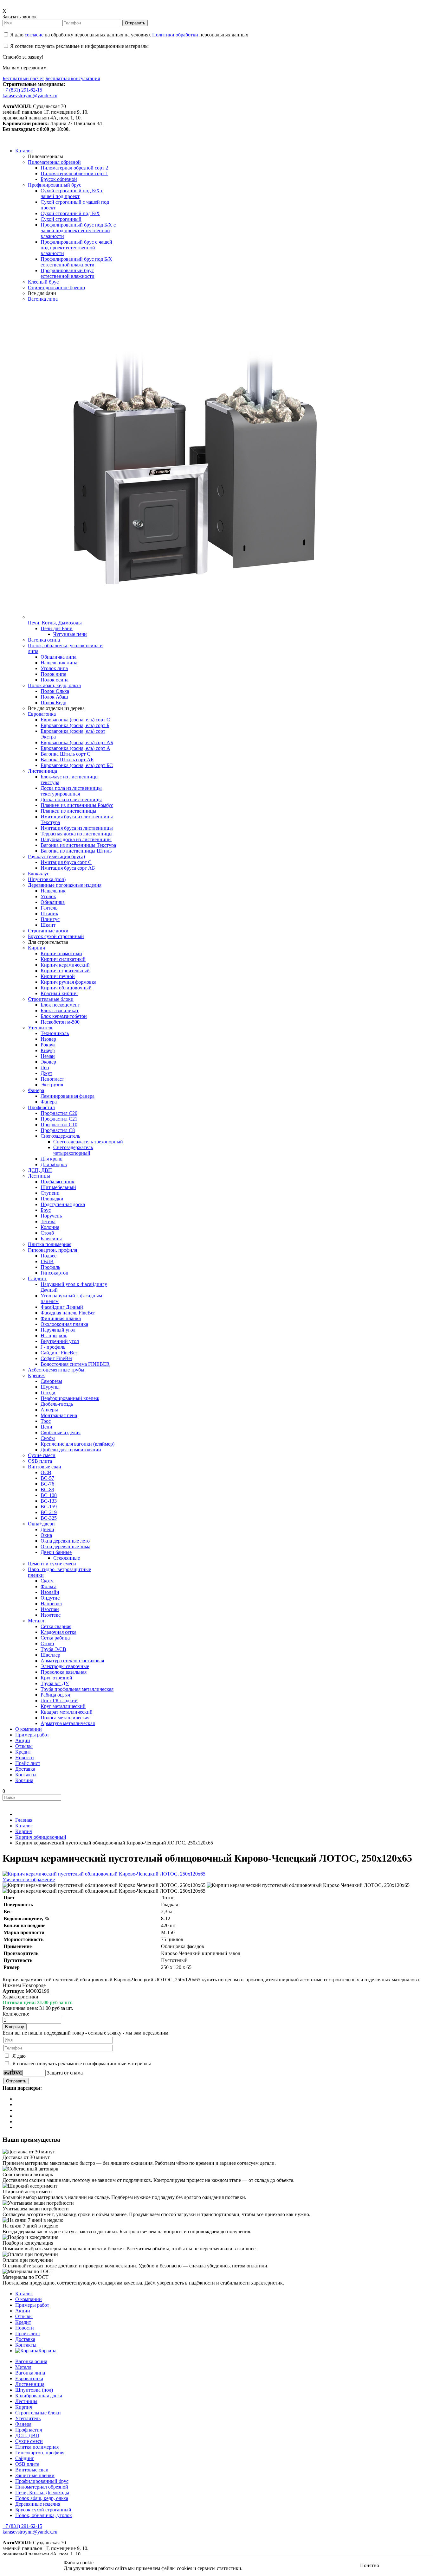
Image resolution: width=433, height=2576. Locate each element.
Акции (23, 2311)
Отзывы (24, 2316)
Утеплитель (28, 2418)
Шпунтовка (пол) (34, 2390)
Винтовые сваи (32, 2470)
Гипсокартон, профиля (40, 2453)
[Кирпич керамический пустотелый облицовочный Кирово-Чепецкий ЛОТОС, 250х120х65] (104, 1885)
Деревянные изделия (38, 2504)
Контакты (26, 2345)
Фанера (23, 2424)
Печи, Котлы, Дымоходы (42, 2493)
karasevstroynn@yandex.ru (30, 96)
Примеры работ (32, 2305)
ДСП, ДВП (27, 2435)
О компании (29, 2299)
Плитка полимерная (37, 2447)
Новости (25, 2328)
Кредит (23, 2322)
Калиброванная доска (39, 2396)
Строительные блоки (38, 2413)
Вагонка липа (30, 2373)
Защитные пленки (35, 2475)
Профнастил (29, 2430)
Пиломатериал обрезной (42, 2487)
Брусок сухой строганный (43, 2510)
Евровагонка (29, 2378)
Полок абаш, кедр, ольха (42, 2498)
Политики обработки (175, 35)
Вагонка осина (31, 2361)
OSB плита (27, 2464)
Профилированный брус (42, 2481)
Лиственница (30, 2384)
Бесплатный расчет (23, 78)
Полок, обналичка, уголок (44, 2515)
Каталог (24, 2294)
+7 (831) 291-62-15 (22, 90)
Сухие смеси (29, 2441)
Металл (23, 2367)
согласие (34, 35)
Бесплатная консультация (73, 78)
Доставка (25, 2339)
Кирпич (24, 2407)
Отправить (135, 23)
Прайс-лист (28, 2333)
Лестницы (26, 2401)
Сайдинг (25, 2458)
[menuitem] (24, 151)
